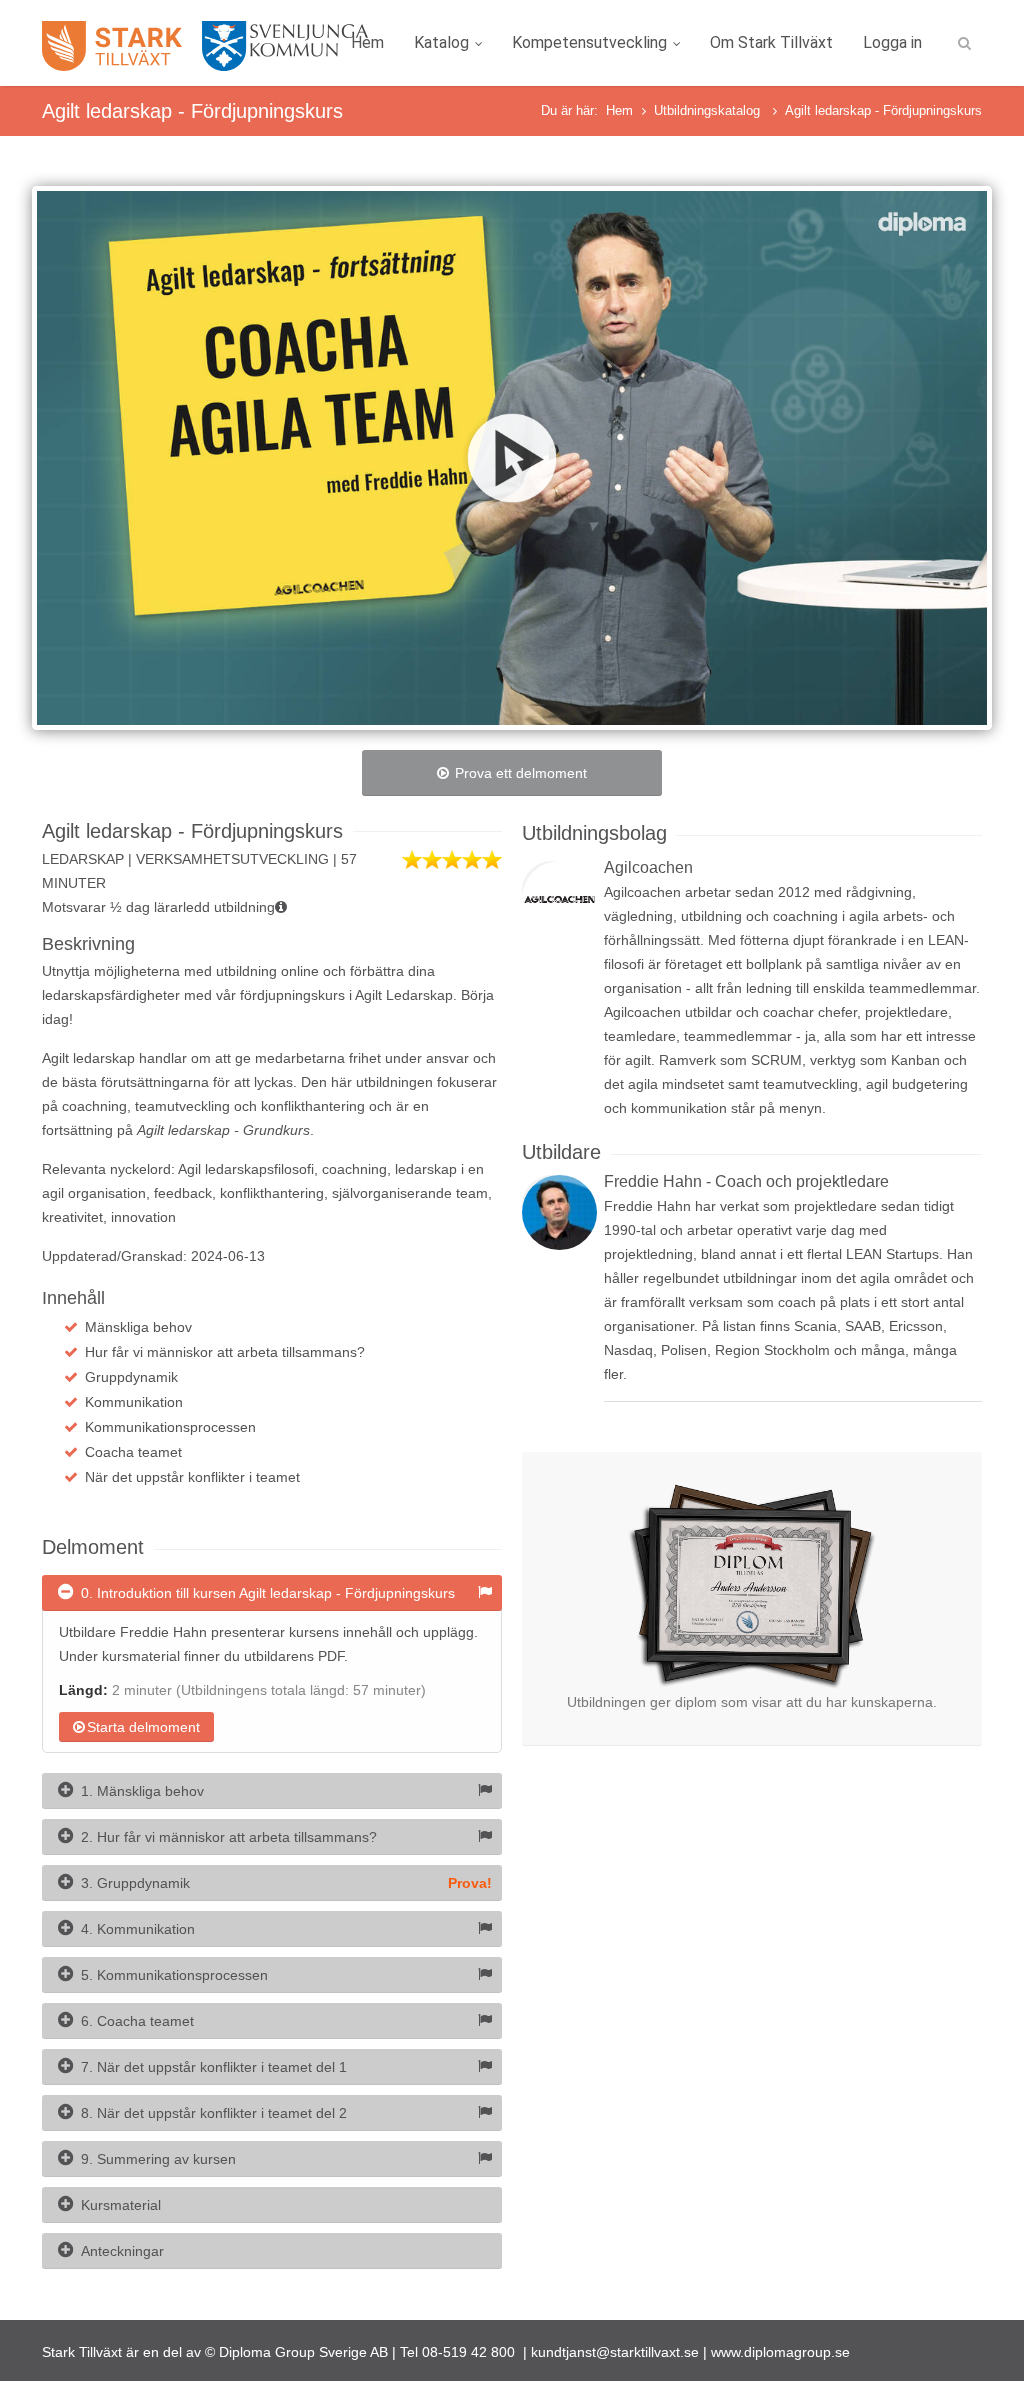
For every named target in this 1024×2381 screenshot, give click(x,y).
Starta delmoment (143, 1727)
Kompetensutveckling (589, 42)
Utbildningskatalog (709, 110)
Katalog (441, 42)
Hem (367, 42)
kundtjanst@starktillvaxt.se (615, 2352)
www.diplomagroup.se (780, 2352)
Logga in (892, 42)
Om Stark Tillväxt (771, 42)
